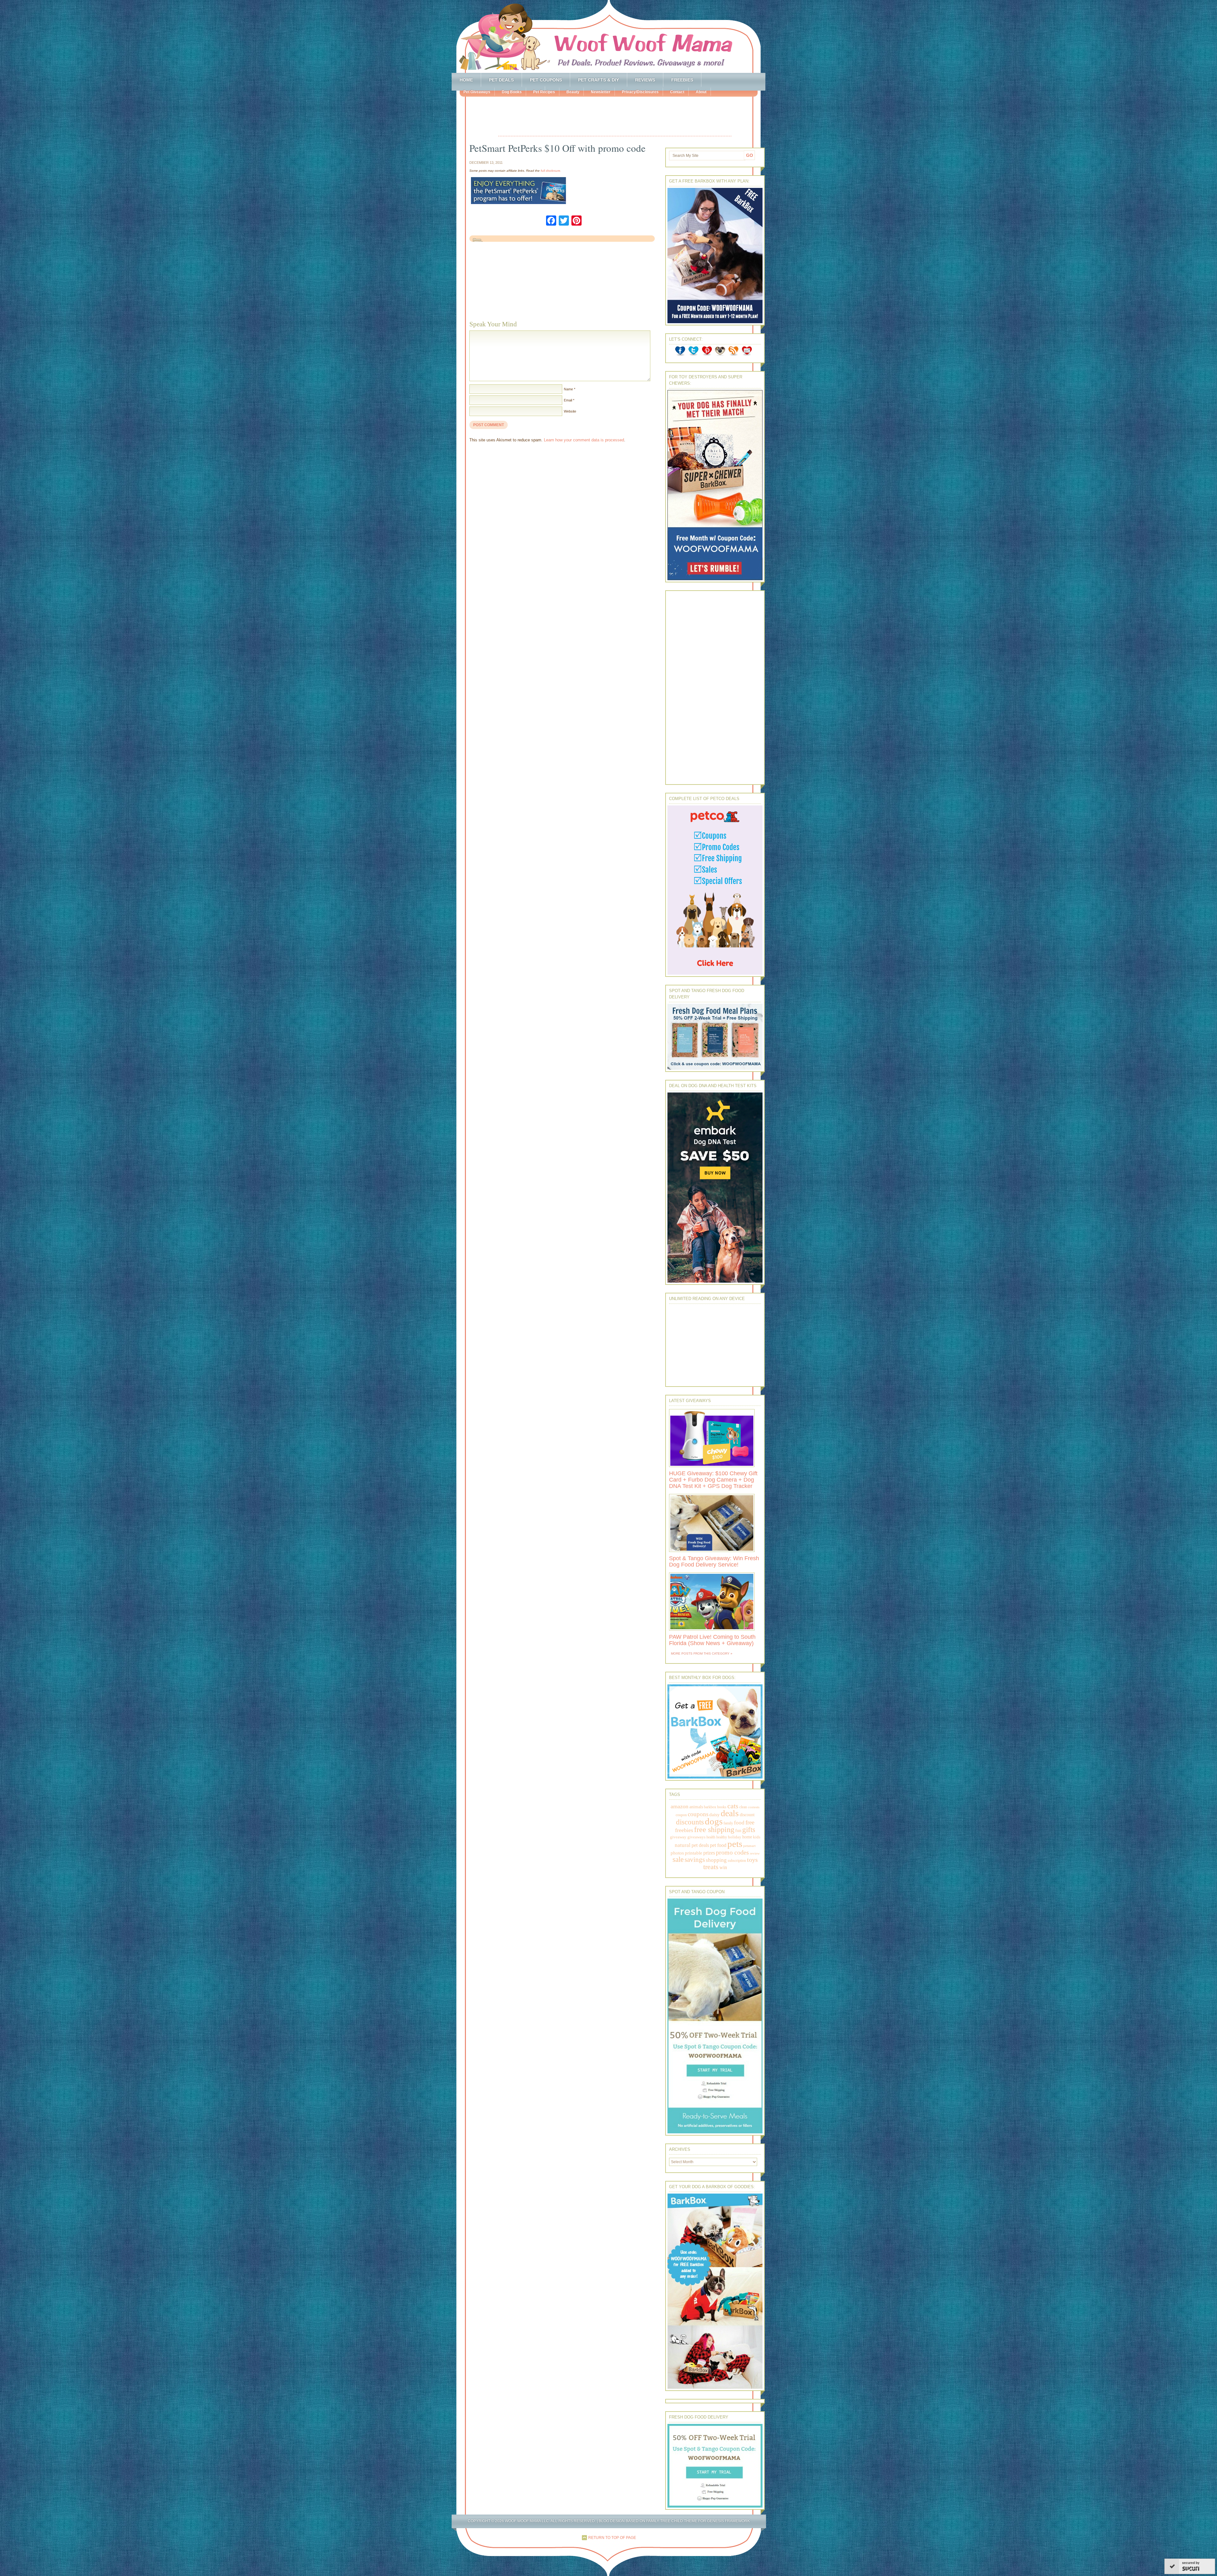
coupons (698, 1814)
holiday (735, 1837)
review (755, 1853)
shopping (716, 1860)
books (722, 1807)
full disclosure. (551, 171)
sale (678, 1859)
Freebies (682, 80)
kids (757, 1837)
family (728, 1823)
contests (754, 1807)
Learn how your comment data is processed (584, 440)
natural (683, 1845)
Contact (677, 92)
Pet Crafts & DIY (599, 80)
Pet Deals (501, 80)
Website (570, 411)
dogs (714, 1821)
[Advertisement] (615, 117)
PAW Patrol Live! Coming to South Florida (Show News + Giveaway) (712, 1640)
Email (568, 400)
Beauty (573, 92)
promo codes (732, 1852)
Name (568, 389)
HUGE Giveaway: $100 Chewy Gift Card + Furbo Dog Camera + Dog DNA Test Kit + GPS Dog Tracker (713, 1480)
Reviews (645, 80)
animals (696, 1807)
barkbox (710, 1807)
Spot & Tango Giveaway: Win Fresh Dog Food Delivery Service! (714, 1561)
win (723, 1867)
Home (466, 80)
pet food (718, 1845)
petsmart (749, 1846)
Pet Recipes (544, 92)
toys (752, 1860)
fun (738, 1831)
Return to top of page (612, 2538)
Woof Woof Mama (608, 36)
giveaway (678, 1837)
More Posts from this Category (700, 1653)
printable (694, 1853)
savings (695, 1860)
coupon (681, 1815)
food (739, 1823)
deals (730, 1813)
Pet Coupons (546, 80)
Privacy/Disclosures (640, 92)
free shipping (714, 1829)
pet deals (700, 1845)
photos (677, 1853)
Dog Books (512, 92)
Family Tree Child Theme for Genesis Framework (698, 2521)
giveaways (696, 1837)
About (701, 92)
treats (711, 1867)
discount (747, 1815)
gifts (749, 1830)
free (750, 1822)
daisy (715, 1814)
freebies (684, 1830)
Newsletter (601, 92)
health (711, 1837)
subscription (737, 1861)
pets (735, 1844)
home (747, 1837)
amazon (679, 1806)
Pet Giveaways (477, 92)
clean (743, 1807)
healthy (722, 1837)
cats (733, 1806)
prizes (709, 1853)
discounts (690, 1822)
